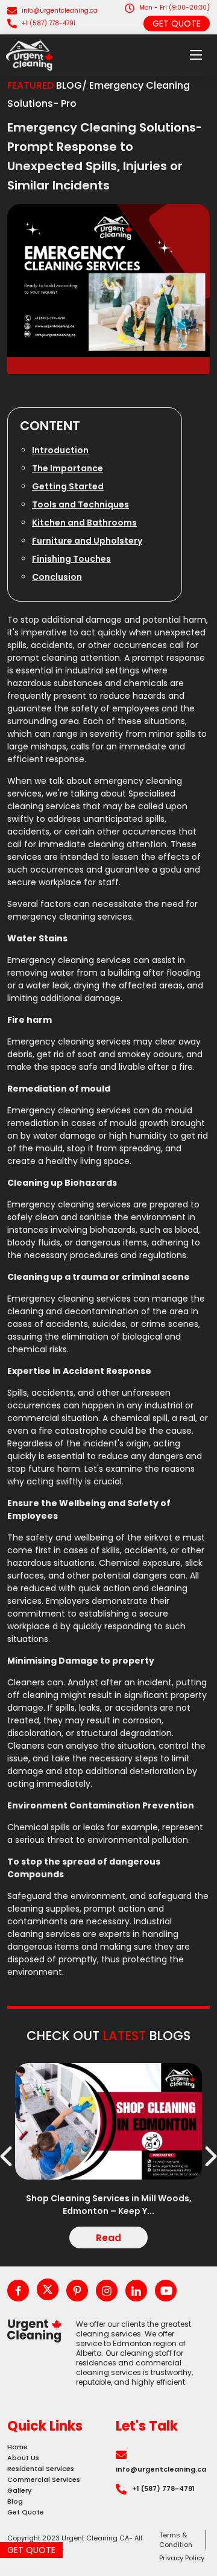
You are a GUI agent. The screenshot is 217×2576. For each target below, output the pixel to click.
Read (108, 2238)
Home (17, 2447)
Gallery (19, 2490)
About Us (23, 2458)
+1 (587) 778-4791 (49, 23)
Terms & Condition (176, 2540)
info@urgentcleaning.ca (60, 11)
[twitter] (48, 2289)
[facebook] (18, 2291)
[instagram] (107, 2291)
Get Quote (177, 24)
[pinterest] (77, 2291)
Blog (15, 2501)
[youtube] (166, 2291)
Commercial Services (44, 2479)
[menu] (196, 56)
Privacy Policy (182, 2558)
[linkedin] (136, 2291)
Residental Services (41, 2469)
